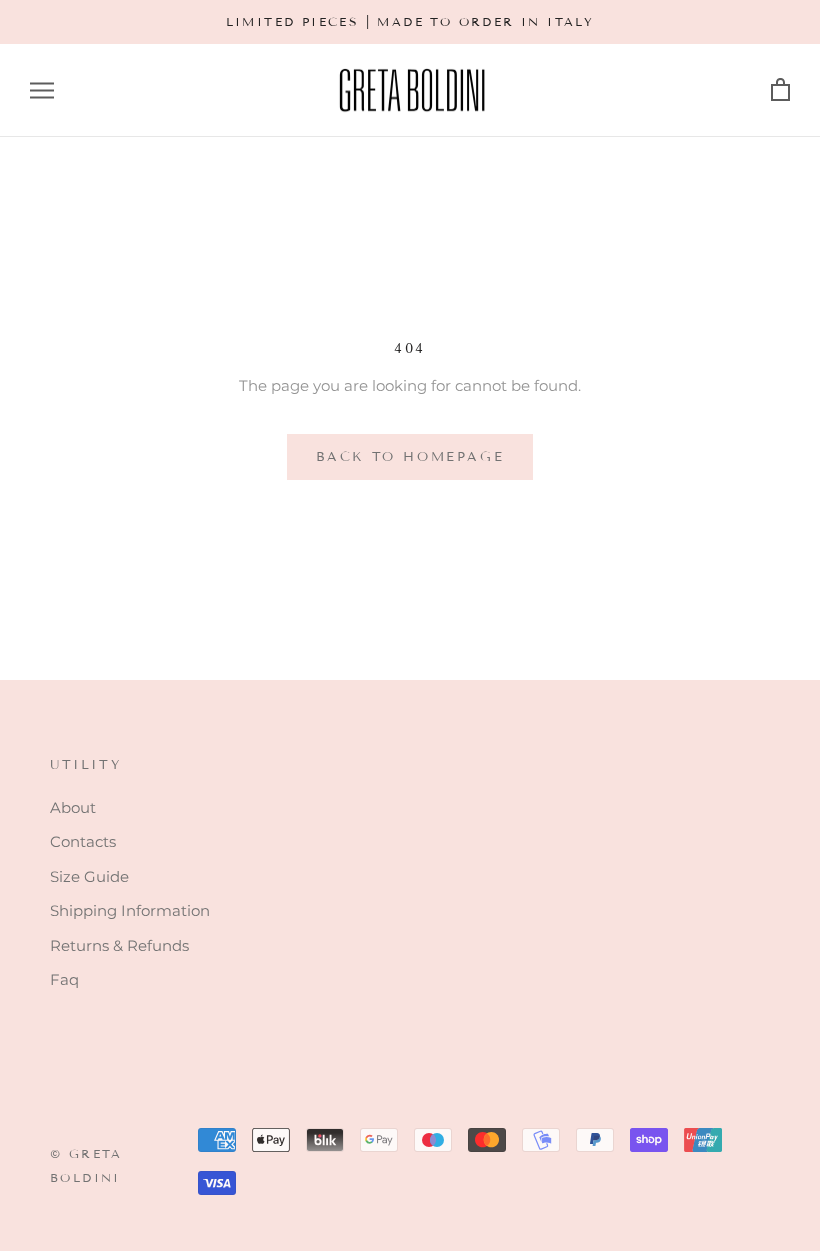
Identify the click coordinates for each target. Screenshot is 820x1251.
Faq (64, 979)
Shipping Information (130, 910)
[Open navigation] (42, 91)
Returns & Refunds (119, 945)
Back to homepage (410, 457)
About (73, 807)
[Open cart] (780, 90)
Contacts (83, 841)
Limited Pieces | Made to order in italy (410, 21)
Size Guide (89, 876)
